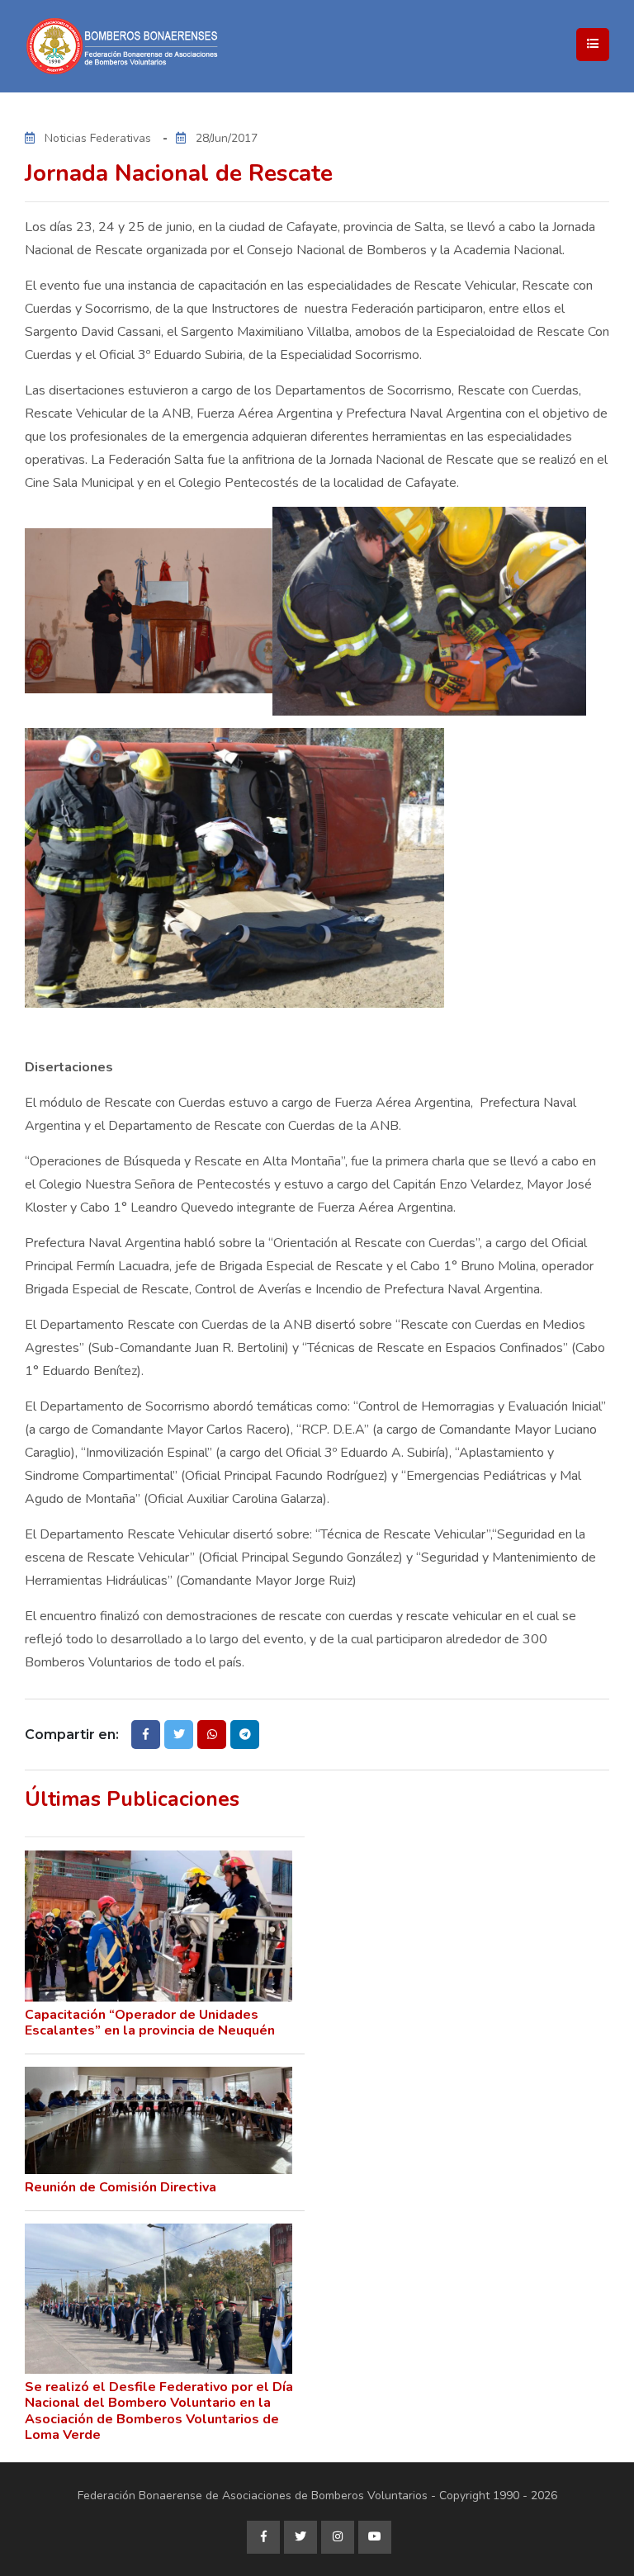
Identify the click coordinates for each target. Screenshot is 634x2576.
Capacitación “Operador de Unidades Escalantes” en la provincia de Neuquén (150, 2023)
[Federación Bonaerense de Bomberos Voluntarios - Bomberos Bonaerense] (190, 46)
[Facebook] (263, 2537)
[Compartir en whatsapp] (212, 1735)
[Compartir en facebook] (146, 1735)
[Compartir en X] (179, 1735)
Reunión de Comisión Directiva (121, 2187)
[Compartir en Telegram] (245, 1735)
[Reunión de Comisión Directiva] (158, 2120)
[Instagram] (338, 2537)
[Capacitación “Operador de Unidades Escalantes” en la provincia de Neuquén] (158, 1926)
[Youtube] (375, 2537)
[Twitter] (300, 2537)
